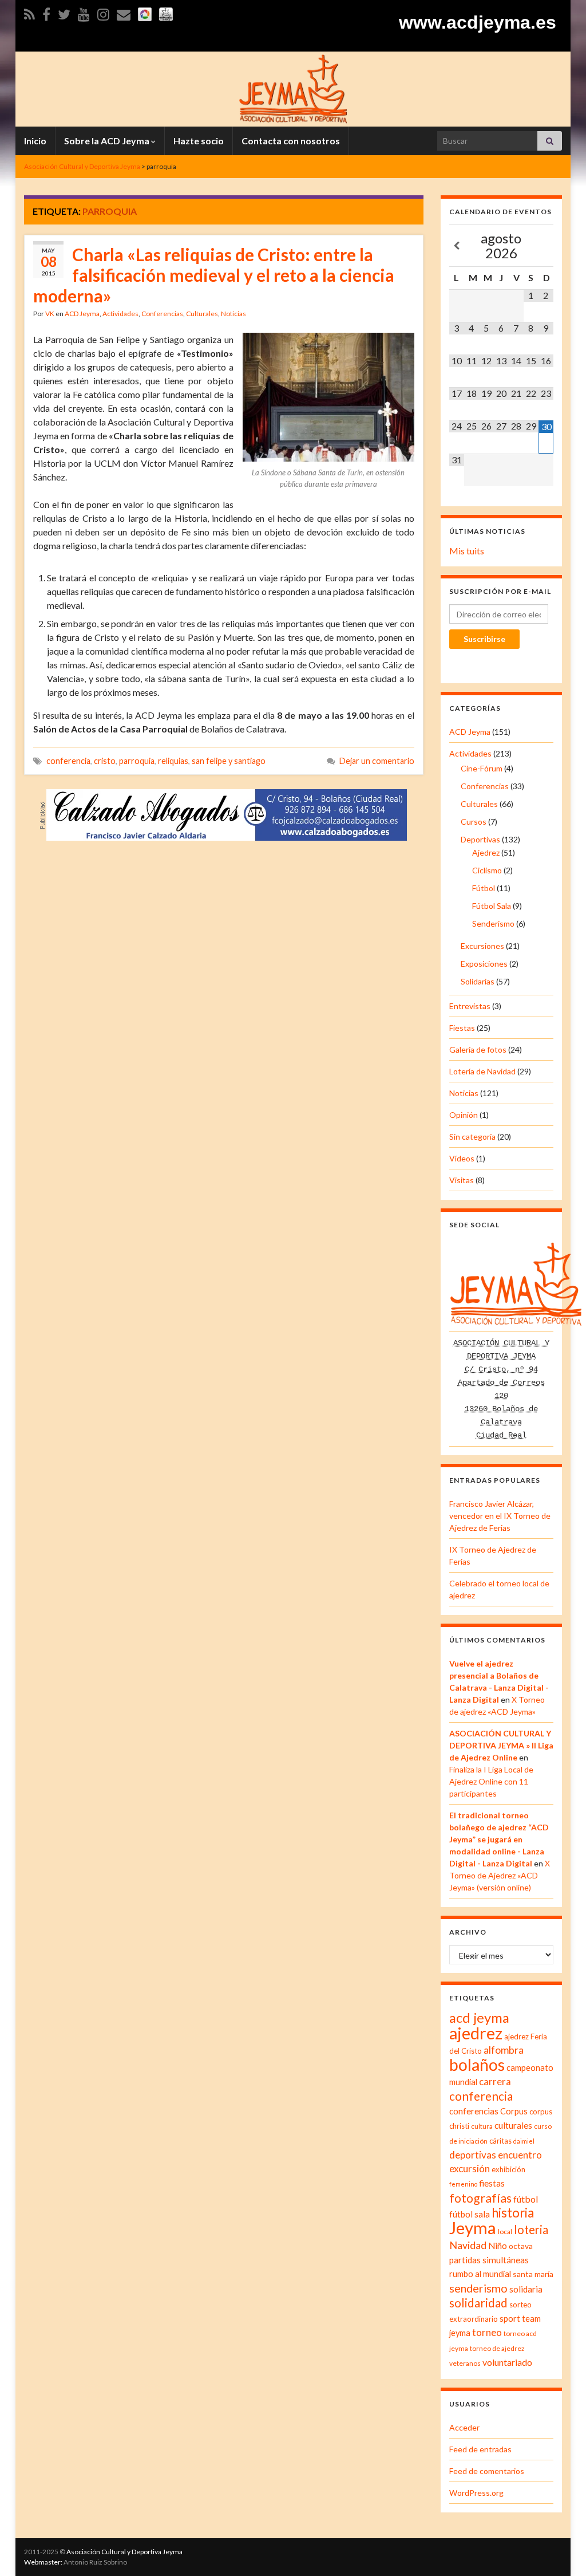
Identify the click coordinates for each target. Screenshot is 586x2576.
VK (50, 314)
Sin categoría (472, 1137)
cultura (482, 2126)
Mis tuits (467, 551)
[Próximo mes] (546, 246)
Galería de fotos (478, 1049)
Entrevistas (470, 1006)
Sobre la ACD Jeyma (108, 141)
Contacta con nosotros (291, 141)
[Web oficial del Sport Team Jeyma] (166, 12)
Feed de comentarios (487, 2471)
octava (521, 2246)
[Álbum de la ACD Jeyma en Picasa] (145, 12)
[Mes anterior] (457, 246)
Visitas (462, 1180)
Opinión (464, 1115)
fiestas (492, 2183)
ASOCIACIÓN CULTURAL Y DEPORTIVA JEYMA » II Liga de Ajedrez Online (501, 1745)
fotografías (480, 2198)
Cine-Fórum (482, 768)
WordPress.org (476, 2493)
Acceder (464, 2427)
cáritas (500, 2141)
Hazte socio (199, 141)
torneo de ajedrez (497, 2348)
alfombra (504, 2050)
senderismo (478, 2288)
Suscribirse (484, 639)
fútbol (526, 2199)
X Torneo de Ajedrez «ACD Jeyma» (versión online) (500, 1875)
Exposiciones (484, 964)
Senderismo (493, 923)
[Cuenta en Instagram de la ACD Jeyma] (103, 12)
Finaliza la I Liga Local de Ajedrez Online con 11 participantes (491, 1781)
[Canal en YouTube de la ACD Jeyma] (84, 12)
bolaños (477, 2065)
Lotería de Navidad (482, 1071)
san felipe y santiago (229, 761)
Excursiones (482, 946)
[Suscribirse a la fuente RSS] (29, 12)
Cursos (474, 822)
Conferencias (162, 314)
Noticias (233, 314)
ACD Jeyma (82, 314)
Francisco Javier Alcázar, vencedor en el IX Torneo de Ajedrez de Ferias (500, 1516)
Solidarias (478, 981)
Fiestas (462, 1028)
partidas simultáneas (489, 2260)
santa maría (533, 2274)
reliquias (173, 761)
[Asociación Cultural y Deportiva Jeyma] (293, 87)
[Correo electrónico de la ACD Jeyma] (124, 12)
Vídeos (462, 1158)
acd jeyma (479, 2017)
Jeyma (473, 2228)
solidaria (526, 2289)
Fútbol (484, 888)
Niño (498, 2246)
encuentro (520, 2155)
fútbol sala (470, 2214)
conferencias (474, 2111)
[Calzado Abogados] (227, 814)
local (505, 2232)
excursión (470, 2169)
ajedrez (476, 2033)
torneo (487, 2333)
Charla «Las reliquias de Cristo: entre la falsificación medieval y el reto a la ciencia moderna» (214, 275)
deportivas (473, 2155)
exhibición (508, 2169)
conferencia (68, 761)
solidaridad (478, 2303)
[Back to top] (560, 2550)
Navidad (468, 2245)
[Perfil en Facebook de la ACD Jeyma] (46, 12)
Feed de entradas (480, 2449)
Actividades (120, 314)
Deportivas (480, 839)
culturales (513, 2125)
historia (513, 2213)
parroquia (137, 761)
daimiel (524, 2141)
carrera (495, 2082)
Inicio (35, 141)
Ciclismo (487, 870)
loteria (531, 2230)
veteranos (465, 2363)
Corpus (514, 2111)
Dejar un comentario (377, 761)
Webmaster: (43, 2562)
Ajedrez (486, 852)
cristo (105, 761)
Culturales (202, 314)
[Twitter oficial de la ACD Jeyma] (64, 12)
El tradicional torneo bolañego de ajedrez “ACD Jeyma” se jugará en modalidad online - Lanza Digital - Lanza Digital (499, 1839)
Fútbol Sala (492, 906)
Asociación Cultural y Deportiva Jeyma (124, 2552)
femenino (463, 2184)
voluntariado (507, 2362)
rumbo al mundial (480, 2274)
